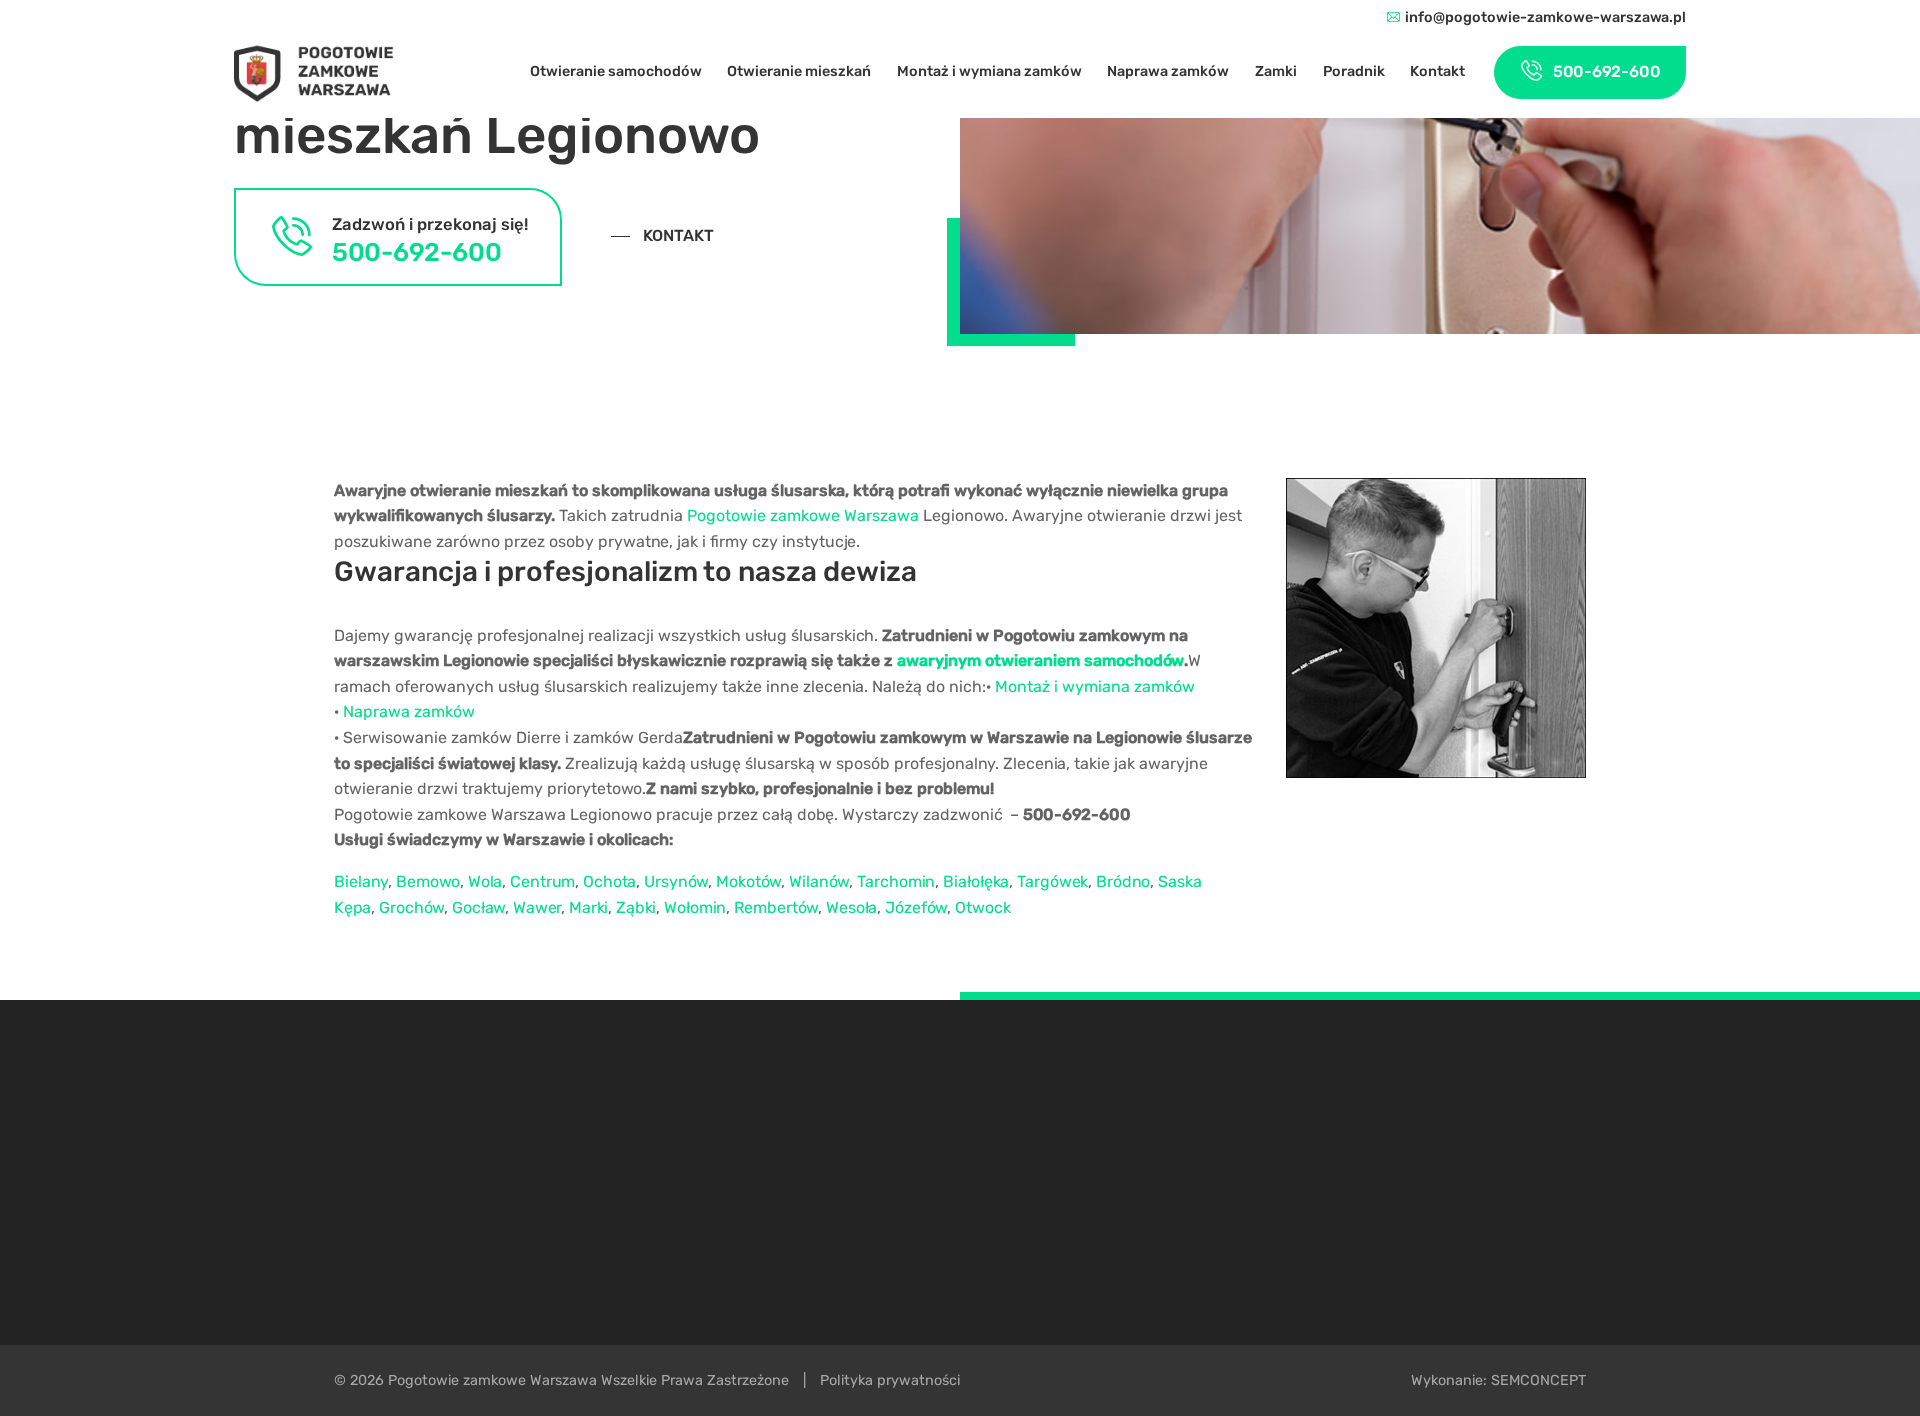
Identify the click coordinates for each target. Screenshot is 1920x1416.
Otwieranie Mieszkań (1405, 1158)
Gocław (478, 907)
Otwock (983, 907)
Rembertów (776, 907)
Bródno (1123, 881)
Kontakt (1437, 72)
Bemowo (428, 881)
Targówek (1052, 881)
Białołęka (976, 881)
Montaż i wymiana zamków (989, 72)
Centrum (542, 881)
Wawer (537, 907)
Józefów (916, 907)
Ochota (609, 881)
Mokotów (748, 881)
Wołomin (695, 907)
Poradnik (1354, 72)
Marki (588, 907)
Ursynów (676, 881)
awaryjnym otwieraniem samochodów (1040, 660)
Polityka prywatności (890, 1380)
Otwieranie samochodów (616, 72)
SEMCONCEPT (1538, 1380)
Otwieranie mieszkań (799, 72)
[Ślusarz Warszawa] (314, 73)
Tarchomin (896, 881)
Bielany (361, 881)
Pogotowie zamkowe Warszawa (803, 515)
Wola (485, 881)
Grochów (411, 907)
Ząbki (636, 907)
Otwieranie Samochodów (1414, 1144)
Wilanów (819, 881)
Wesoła (851, 907)
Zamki (1276, 72)
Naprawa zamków (1168, 72)
